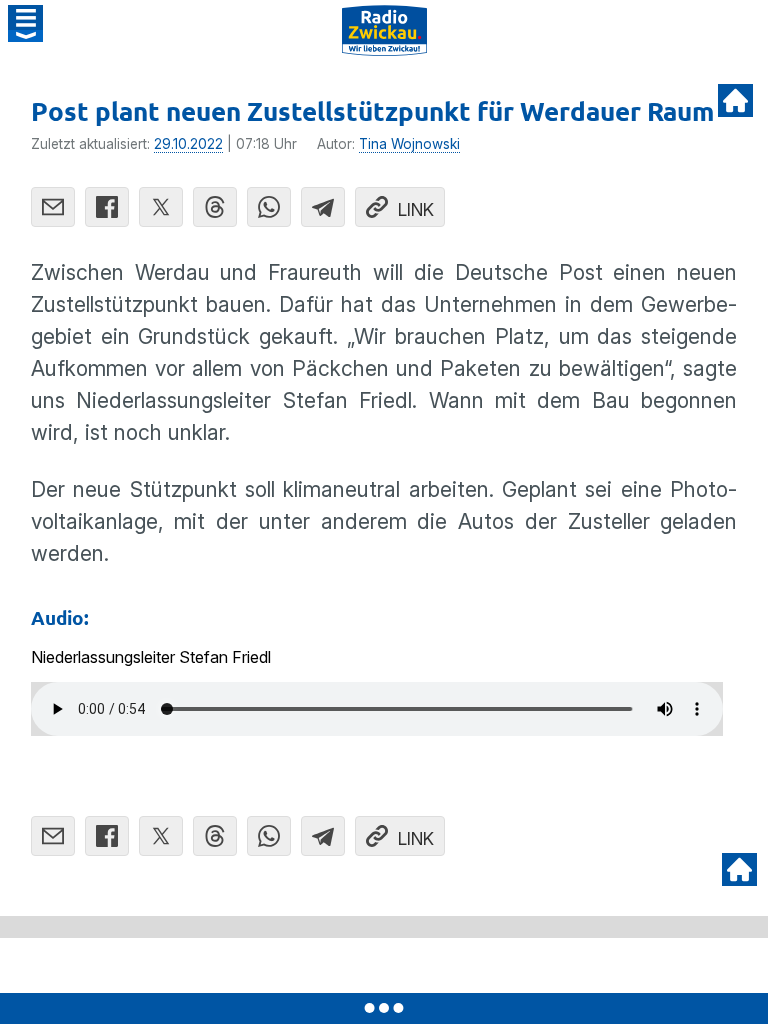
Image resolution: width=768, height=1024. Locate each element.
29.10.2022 (188, 144)
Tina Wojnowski (409, 144)
